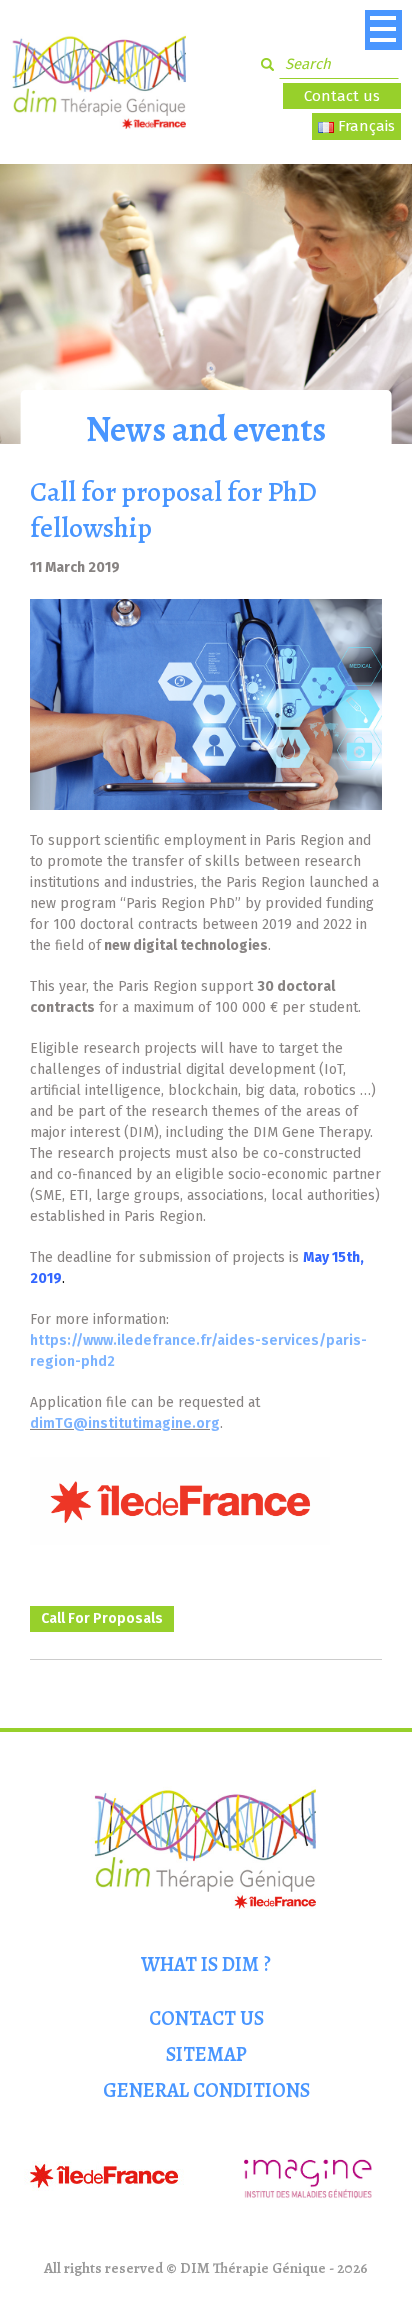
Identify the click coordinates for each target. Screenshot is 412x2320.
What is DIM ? (206, 1964)
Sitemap (206, 2054)
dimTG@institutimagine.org (125, 1423)
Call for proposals (102, 1618)
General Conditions (206, 2090)
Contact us (342, 96)
